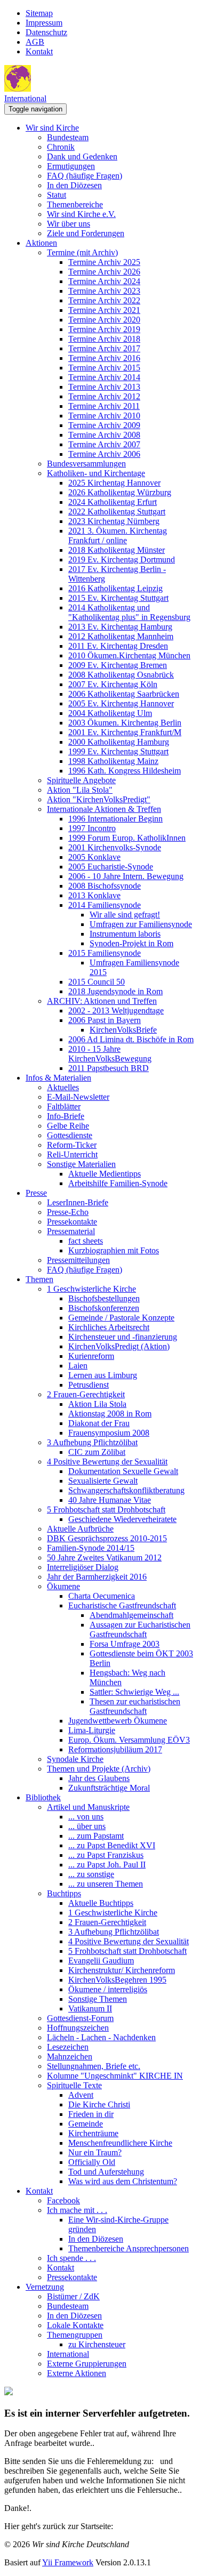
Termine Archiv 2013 (104, 387)
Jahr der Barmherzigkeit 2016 (97, 1577)
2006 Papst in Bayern (105, 1020)
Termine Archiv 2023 (104, 291)
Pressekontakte (72, 1222)
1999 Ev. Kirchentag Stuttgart (118, 751)
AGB (35, 42)
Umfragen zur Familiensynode (141, 924)
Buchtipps (64, 1893)
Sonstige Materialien (81, 1164)
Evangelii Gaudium (101, 1961)
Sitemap (39, 13)
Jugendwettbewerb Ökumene (118, 1721)
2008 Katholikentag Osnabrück (121, 675)
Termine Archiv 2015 (104, 368)
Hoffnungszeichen (78, 2028)
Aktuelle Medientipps (105, 1174)
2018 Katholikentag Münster (117, 550)
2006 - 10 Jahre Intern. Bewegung (126, 876)
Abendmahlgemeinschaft (131, 1615)
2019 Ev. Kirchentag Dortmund (122, 560)
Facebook (63, 2200)
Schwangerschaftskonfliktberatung (126, 1490)
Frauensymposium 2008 (109, 1433)
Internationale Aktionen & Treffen (104, 809)
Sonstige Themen (98, 1999)
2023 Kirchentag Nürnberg (114, 521)
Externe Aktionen (77, 2373)
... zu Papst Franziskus (106, 1855)
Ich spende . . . (71, 2258)
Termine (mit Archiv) (82, 252)
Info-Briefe (66, 1116)
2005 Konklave (94, 857)
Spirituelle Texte (74, 2085)
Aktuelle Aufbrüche (80, 1529)
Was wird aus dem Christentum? (123, 2181)
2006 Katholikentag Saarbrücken (124, 694)
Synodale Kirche (75, 1759)
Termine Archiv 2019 (104, 329)
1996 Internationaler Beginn (115, 819)
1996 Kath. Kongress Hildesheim (125, 771)
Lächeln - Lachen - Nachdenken (101, 2037)
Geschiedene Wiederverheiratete (122, 1519)
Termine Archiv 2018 (104, 339)
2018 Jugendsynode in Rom (115, 991)
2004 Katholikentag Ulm (110, 713)
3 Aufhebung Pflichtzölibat (92, 1442)
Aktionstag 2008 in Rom (110, 1414)
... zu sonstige (91, 1874)
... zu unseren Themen (106, 1884)
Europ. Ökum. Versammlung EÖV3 (129, 1740)
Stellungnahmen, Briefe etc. (94, 2066)
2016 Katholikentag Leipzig (115, 588)
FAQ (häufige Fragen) (85, 176)
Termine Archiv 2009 (104, 425)
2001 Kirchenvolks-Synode (115, 847)
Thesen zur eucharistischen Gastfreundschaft (135, 1706)
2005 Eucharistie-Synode (111, 867)
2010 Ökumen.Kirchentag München (129, 655)
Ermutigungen (71, 166)
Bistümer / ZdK (73, 2296)
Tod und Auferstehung (106, 2172)
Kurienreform (91, 1356)
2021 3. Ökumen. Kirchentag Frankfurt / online (118, 536)
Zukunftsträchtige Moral (109, 1788)
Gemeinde (86, 2124)
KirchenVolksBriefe (123, 1030)
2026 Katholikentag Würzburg (120, 492)
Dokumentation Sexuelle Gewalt (123, 1471)
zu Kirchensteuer (97, 2344)
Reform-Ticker (72, 1145)
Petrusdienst (89, 1385)
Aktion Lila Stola (97, 1404)
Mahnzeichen (70, 2056)
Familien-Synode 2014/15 (91, 1548)
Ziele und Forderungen (86, 233)
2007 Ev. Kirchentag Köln (113, 684)
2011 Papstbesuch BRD (109, 1068)
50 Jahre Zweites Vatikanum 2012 (104, 1557)
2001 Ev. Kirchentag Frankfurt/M (125, 732)
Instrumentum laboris (125, 934)
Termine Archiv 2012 (104, 396)
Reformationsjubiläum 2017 (115, 1749)
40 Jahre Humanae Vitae (110, 1500)
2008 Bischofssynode (105, 886)
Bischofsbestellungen (104, 1298)
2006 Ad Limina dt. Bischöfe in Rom (131, 1039)
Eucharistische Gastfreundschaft (122, 1605)
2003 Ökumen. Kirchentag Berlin (125, 723)
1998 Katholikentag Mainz (113, 761)
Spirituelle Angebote (81, 780)
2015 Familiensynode (105, 953)
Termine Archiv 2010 (104, 416)
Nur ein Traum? (95, 2152)
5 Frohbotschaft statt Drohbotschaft (106, 1510)
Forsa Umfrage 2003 (125, 1644)
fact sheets (86, 1241)
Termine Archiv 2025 (104, 262)
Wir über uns (69, 224)
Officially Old (92, 2162)
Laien (78, 1366)
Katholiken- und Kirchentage (96, 473)
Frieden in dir (91, 2114)
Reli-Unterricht (72, 1154)
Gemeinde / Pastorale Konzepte (121, 1318)
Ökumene (63, 1586)
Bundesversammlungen (86, 464)
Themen (39, 1279)
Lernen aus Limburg (103, 1375)
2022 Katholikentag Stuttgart (117, 512)
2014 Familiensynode (105, 905)
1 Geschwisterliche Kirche (91, 1289)
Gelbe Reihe (68, 1126)
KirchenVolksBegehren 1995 (117, 1980)
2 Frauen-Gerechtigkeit (86, 1394)
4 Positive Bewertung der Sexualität (107, 1462)
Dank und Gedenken (82, 156)
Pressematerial (71, 1231)
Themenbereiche (75, 204)
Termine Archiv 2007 (104, 444)
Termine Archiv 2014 (104, 377)
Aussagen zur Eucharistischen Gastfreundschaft (140, 1629)
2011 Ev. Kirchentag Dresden (118, 646)
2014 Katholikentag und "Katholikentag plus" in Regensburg (129, 612)
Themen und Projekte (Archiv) (99, 1769)
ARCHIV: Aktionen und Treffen (102, 1001)
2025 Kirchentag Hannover (114, 483)
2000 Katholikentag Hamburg (119, 742)
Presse (36, 1193)
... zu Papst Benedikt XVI (112, 1845)
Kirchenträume (93, 2133)
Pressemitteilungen (78, 1260)
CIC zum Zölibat (97, 1452)
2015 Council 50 (97, 982)
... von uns (86, 1817)
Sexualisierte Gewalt (103, 1481)
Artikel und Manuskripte (88, 1807)
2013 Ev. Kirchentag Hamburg (120, 627)
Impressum (44, 23)
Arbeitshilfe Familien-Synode (118, 1183)
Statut (57, 195)
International (25, 98)
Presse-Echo (68, 1212)
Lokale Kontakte (75, 2325)
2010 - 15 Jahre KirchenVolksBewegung (110, 1054)
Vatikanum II (90, 2009)
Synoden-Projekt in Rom (131, 943)
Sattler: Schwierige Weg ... (134, 1692)
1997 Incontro (92, 828)
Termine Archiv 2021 (104, 310)
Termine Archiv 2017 (104, 348)
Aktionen (41, 243)
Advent (81, 2095)
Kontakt (39, 51)
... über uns (87, 1826)
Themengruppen (75, 2335)
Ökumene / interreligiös (108, 1989)
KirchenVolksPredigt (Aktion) (119, 1346)
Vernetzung (45, 2287)
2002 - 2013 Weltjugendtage (116, 1011)
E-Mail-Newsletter (78, 1097)
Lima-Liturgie (92, 1730)
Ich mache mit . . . (77, 2210)
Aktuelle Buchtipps (101, 1903)
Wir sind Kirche (52, 128)
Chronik (61, 147)
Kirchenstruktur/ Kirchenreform (122, 1970)
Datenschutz (46, 32)
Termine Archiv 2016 (104, 358)
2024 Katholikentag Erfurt (113, 502)
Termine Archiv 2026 (104, 272)
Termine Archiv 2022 (104, 300)
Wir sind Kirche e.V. (81, 214)
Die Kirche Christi (99, 2104)
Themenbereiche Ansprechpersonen (129, 2248)
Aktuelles (63, 1087)
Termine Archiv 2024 (104, 281)
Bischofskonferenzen (104, 1308)
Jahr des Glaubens (99, 1778)
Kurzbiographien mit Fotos (114, 1250)
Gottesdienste (70, 1135)
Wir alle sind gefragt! (125, 915)
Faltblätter (64, 1106)
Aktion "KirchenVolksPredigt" (99, 799)
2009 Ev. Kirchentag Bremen (118, 665)
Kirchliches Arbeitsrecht (109, 1327)
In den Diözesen (74, 185)
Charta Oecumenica (102, 1596)
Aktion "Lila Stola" (80, 790)
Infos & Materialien (58, 1078)
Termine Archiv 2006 (104, 454)
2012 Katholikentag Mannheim (121, 636)
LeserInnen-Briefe (78, 1202)
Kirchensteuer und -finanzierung (123, 1337)
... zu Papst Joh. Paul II (107, 1865)
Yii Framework (68, 2562)
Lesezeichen (68, 2047)
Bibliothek (43, 1797)
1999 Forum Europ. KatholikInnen (127, 838)
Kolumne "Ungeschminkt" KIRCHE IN (115, 2076)
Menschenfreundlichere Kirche (120, 2143)
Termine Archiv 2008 (104, 435)
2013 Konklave (94, 895)
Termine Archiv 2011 (104, 406)
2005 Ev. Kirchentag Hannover (121, 703)
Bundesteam (68, 137)
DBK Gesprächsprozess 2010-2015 (107, 1538)
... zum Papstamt (96, 1836)
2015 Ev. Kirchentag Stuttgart (118, 598)
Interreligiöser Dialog (83, 1567)
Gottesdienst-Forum (80, 2018)
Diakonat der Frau (99, 1423)
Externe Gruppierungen (87, 2364)
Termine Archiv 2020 (104, 320)
